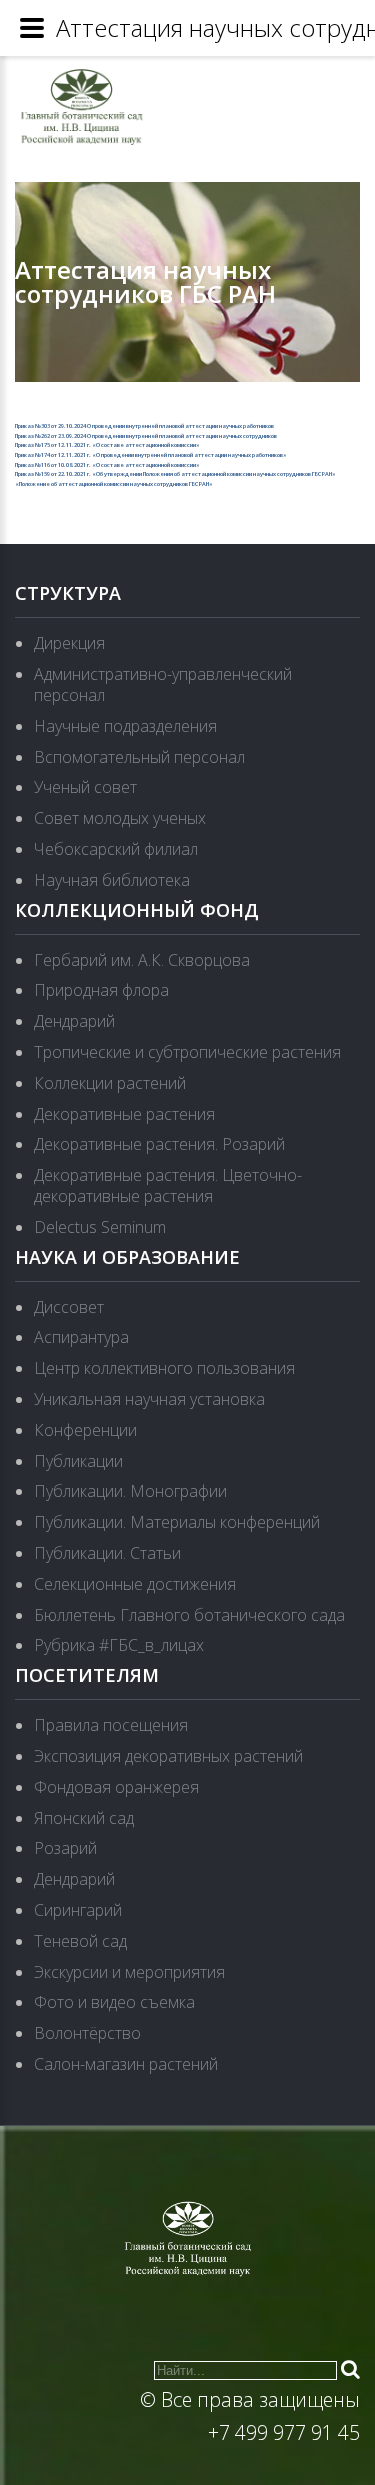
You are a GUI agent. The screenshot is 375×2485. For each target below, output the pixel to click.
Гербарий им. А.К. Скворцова (142, 960)
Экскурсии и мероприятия (129, 1972)
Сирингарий (78, 1910)
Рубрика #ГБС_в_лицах (119, 1645)
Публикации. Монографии (130, 1491)
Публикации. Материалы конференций (177, 1522)
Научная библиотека (112, 880)
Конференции (85, 1430)
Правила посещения (111, 1725)
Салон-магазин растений (126, 2064)
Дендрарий (74, 1021)
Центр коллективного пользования (164, 1368)
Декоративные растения (124, 1114)
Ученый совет (85, 787)
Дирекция (69, 643)
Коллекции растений (110, 1083)
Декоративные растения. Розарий (159, 1144)
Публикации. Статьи (107, 1553)
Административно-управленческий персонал (163, 684)
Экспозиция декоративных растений (168, 1756)
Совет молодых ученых (120, 818)
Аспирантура (81, 1337)
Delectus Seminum (100, 1227)
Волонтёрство (87, 2033)
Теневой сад (80, 1941)
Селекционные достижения (135, 1584)
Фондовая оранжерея (116, 1787)
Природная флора (101, 990)
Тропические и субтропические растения (187, 1052)
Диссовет (69, 1307)
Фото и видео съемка (114, 2002)
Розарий (65, 1848)
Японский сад (84, 1818)
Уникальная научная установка (149, 1399)
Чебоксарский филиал (116, 849)
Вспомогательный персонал (139, 757)
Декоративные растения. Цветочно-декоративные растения (168, 1185)
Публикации (78, 1461)
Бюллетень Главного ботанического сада (189, 1615)
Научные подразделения (125, 726)
